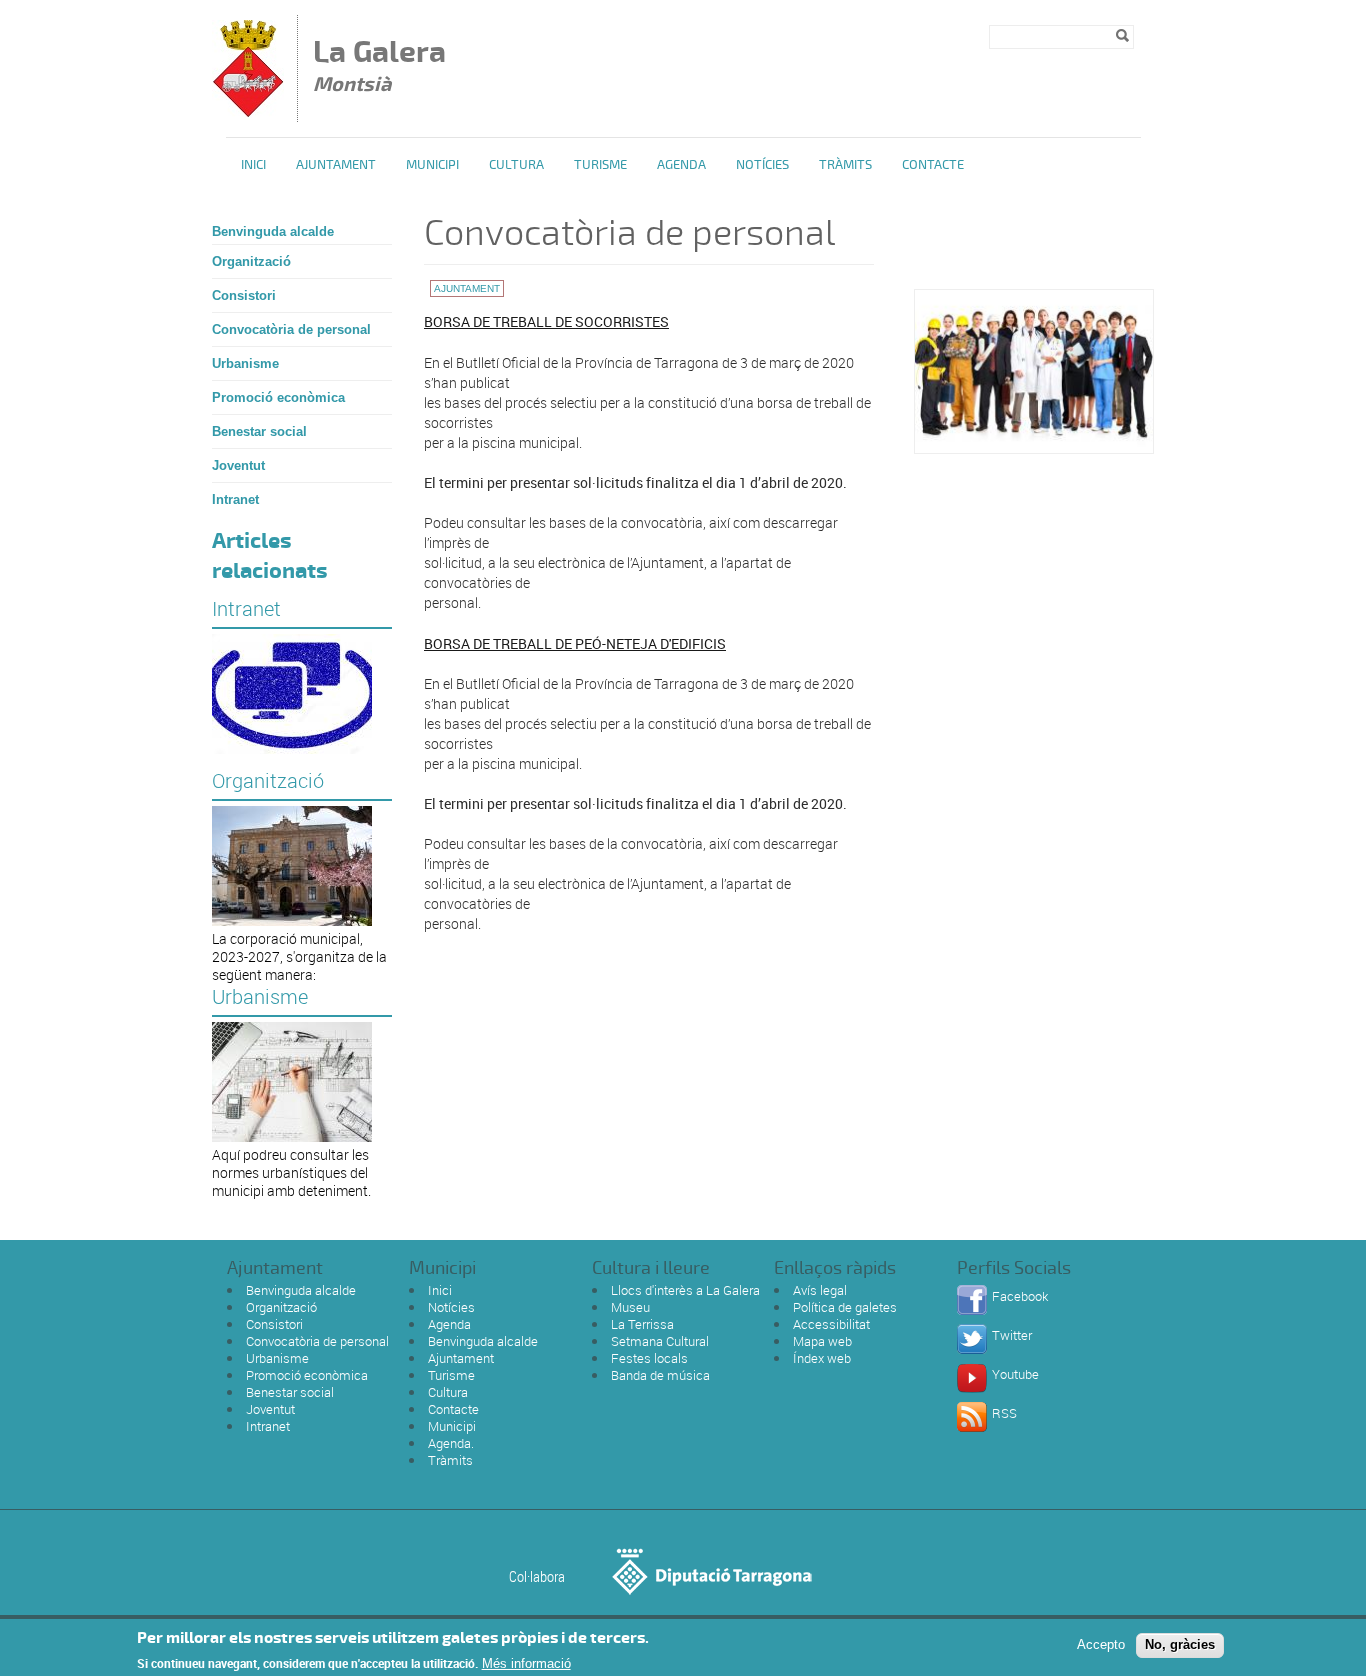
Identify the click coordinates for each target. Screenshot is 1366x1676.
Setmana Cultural (660, 1341)
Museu (630, 1307)
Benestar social (259, 431)
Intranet (235, 499)
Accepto (1101, 1644)
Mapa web (822, 1341)
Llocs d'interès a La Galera (685, 1290)
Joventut (238, 465)
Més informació (526, 1663)
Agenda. (451, 1443)
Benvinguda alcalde (273, 231)
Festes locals (649, 1358)
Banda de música (660, 1375)
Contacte (933, 165)
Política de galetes (845, 1307)
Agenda (681, 165)
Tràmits (845, 165)
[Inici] (248, 112)
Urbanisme (245, 363)
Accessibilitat (831, 1324)
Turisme (600, 165)
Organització (251, 261)
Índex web (822, 1358)
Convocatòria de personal (291, 329)
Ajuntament (336, 165)
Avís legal (820, 1290)
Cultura (516, 165)
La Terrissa (642, 1324)
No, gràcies (1180, 1644)
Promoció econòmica (278, 397)
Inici (253, 165)
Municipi (432, 165)
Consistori (244, 295)
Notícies (762, 165)
